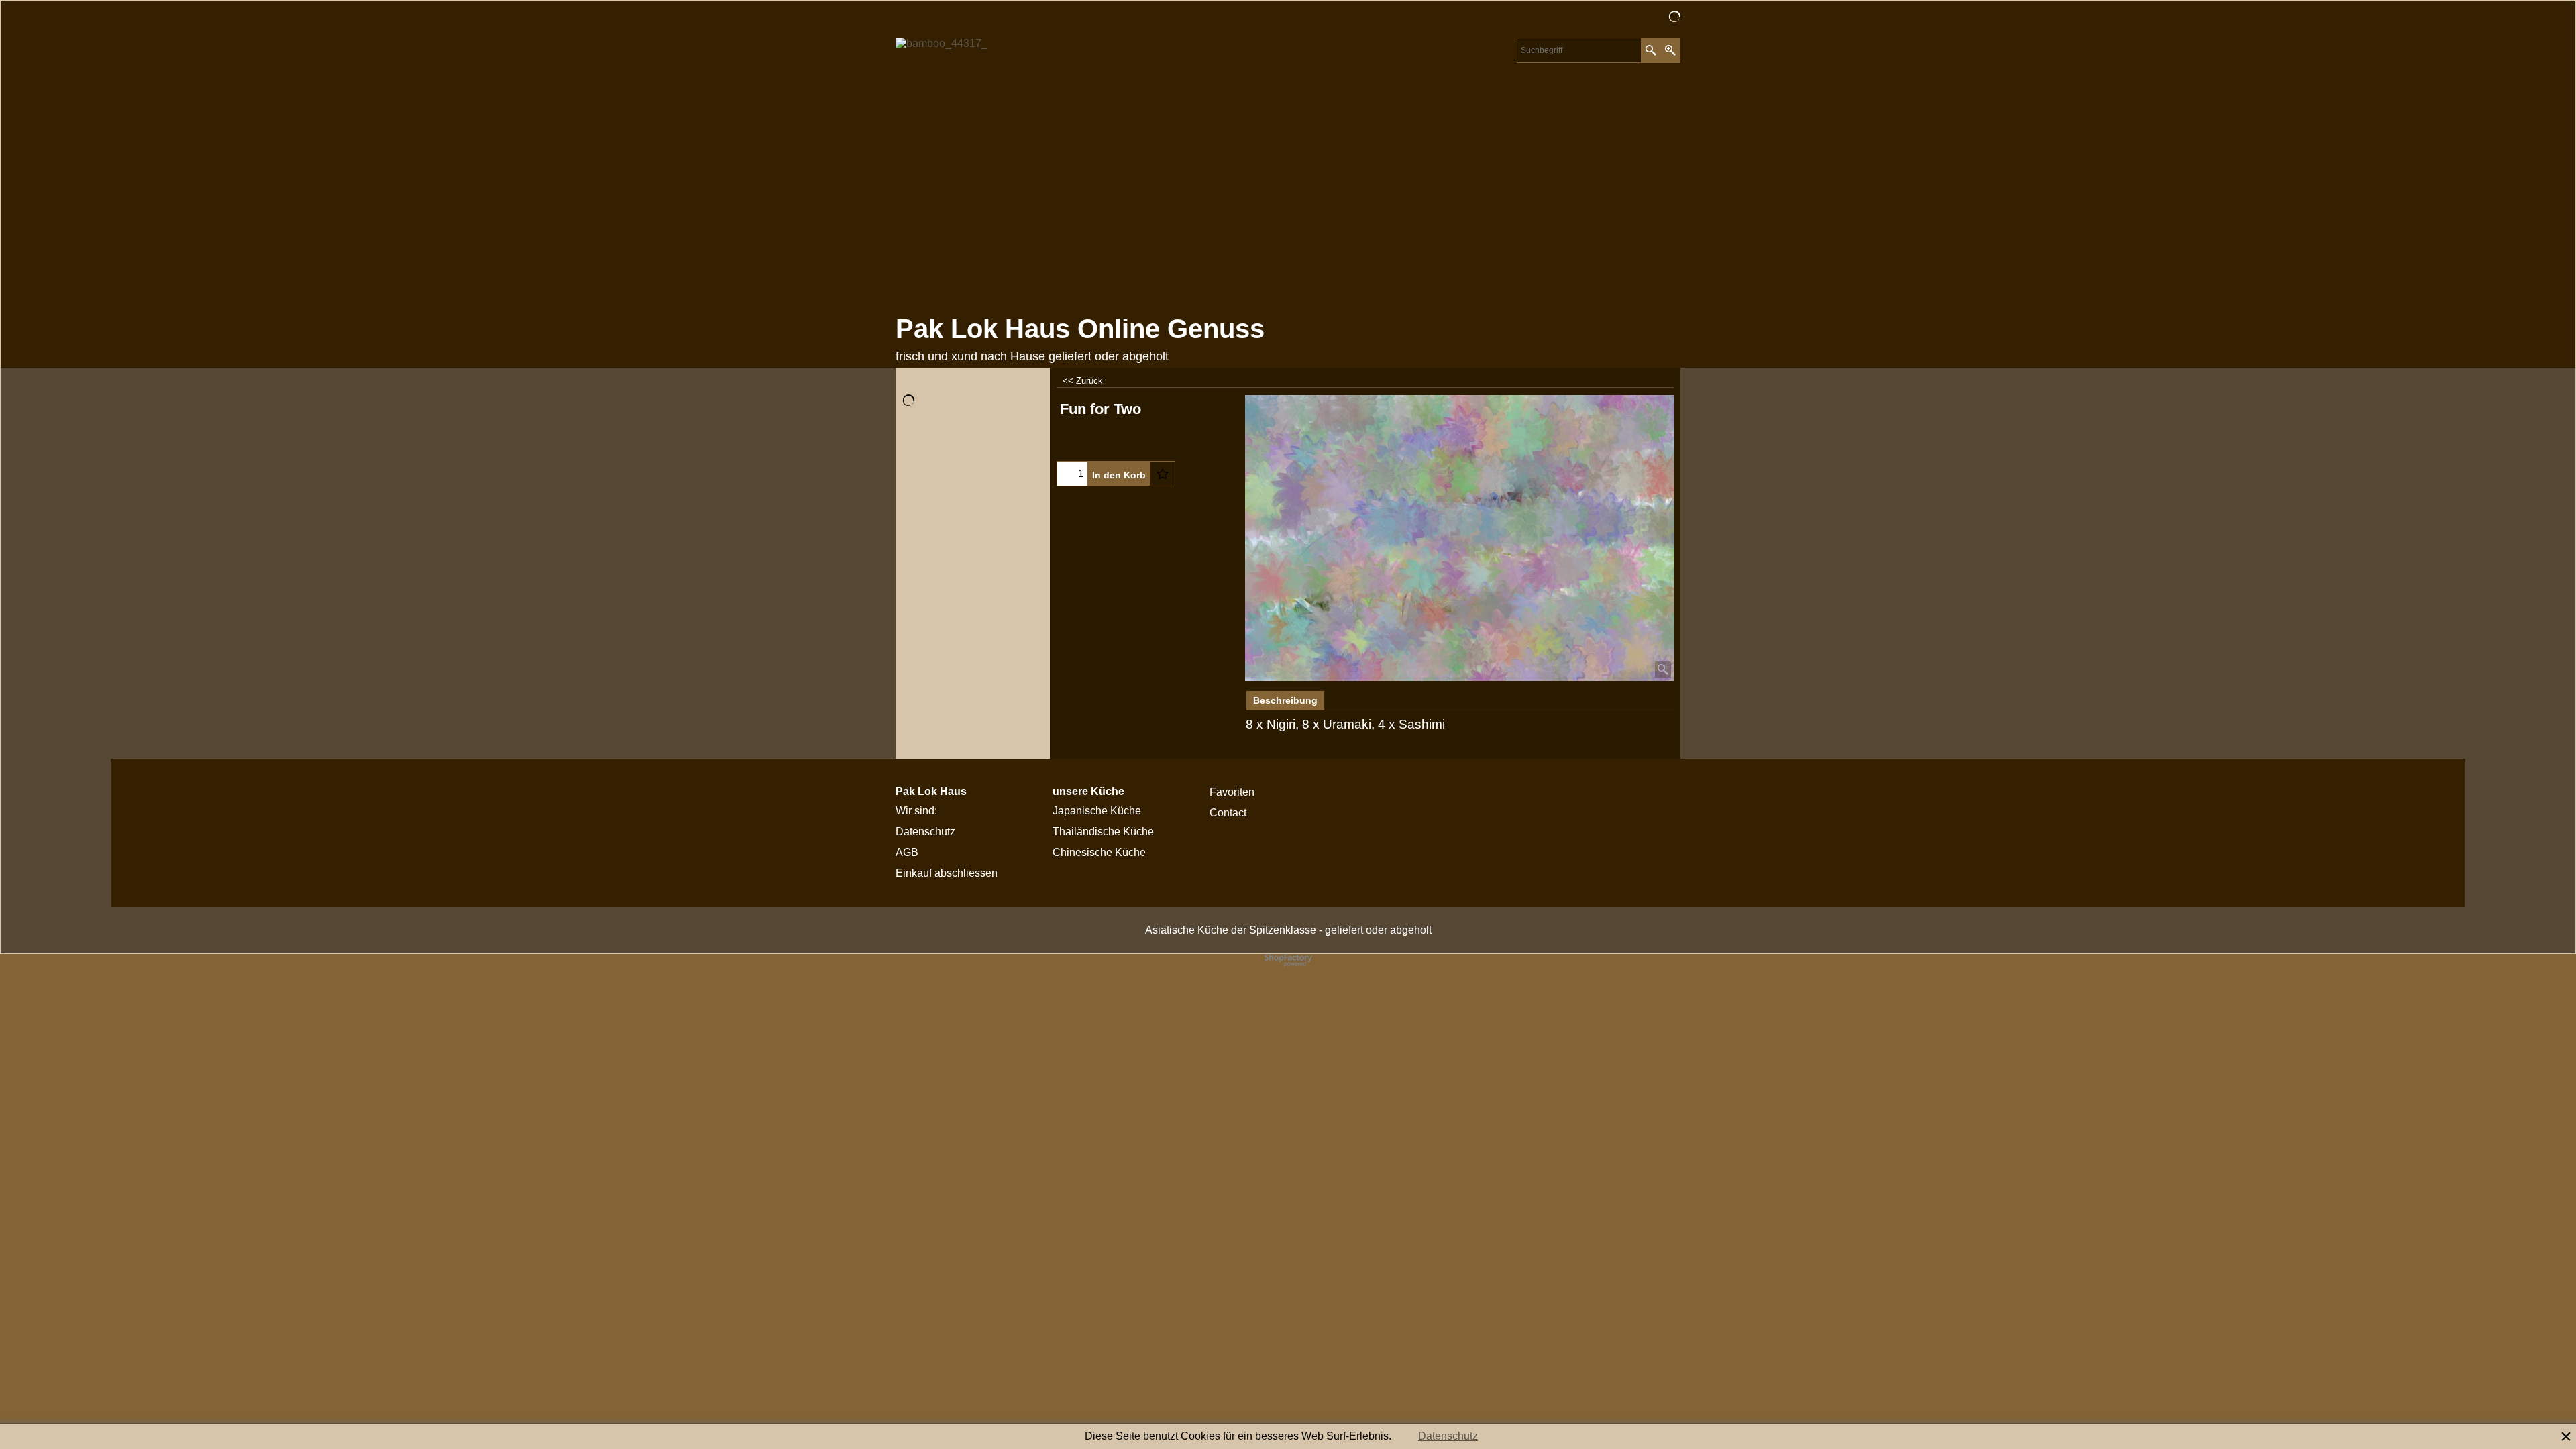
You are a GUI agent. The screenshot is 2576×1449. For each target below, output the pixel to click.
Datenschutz (1448, 1436)
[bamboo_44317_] (1013, 172)
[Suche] (1651, 50)
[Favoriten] (1163, 474)
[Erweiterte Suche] (1670, 50)
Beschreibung (1285, 700)
